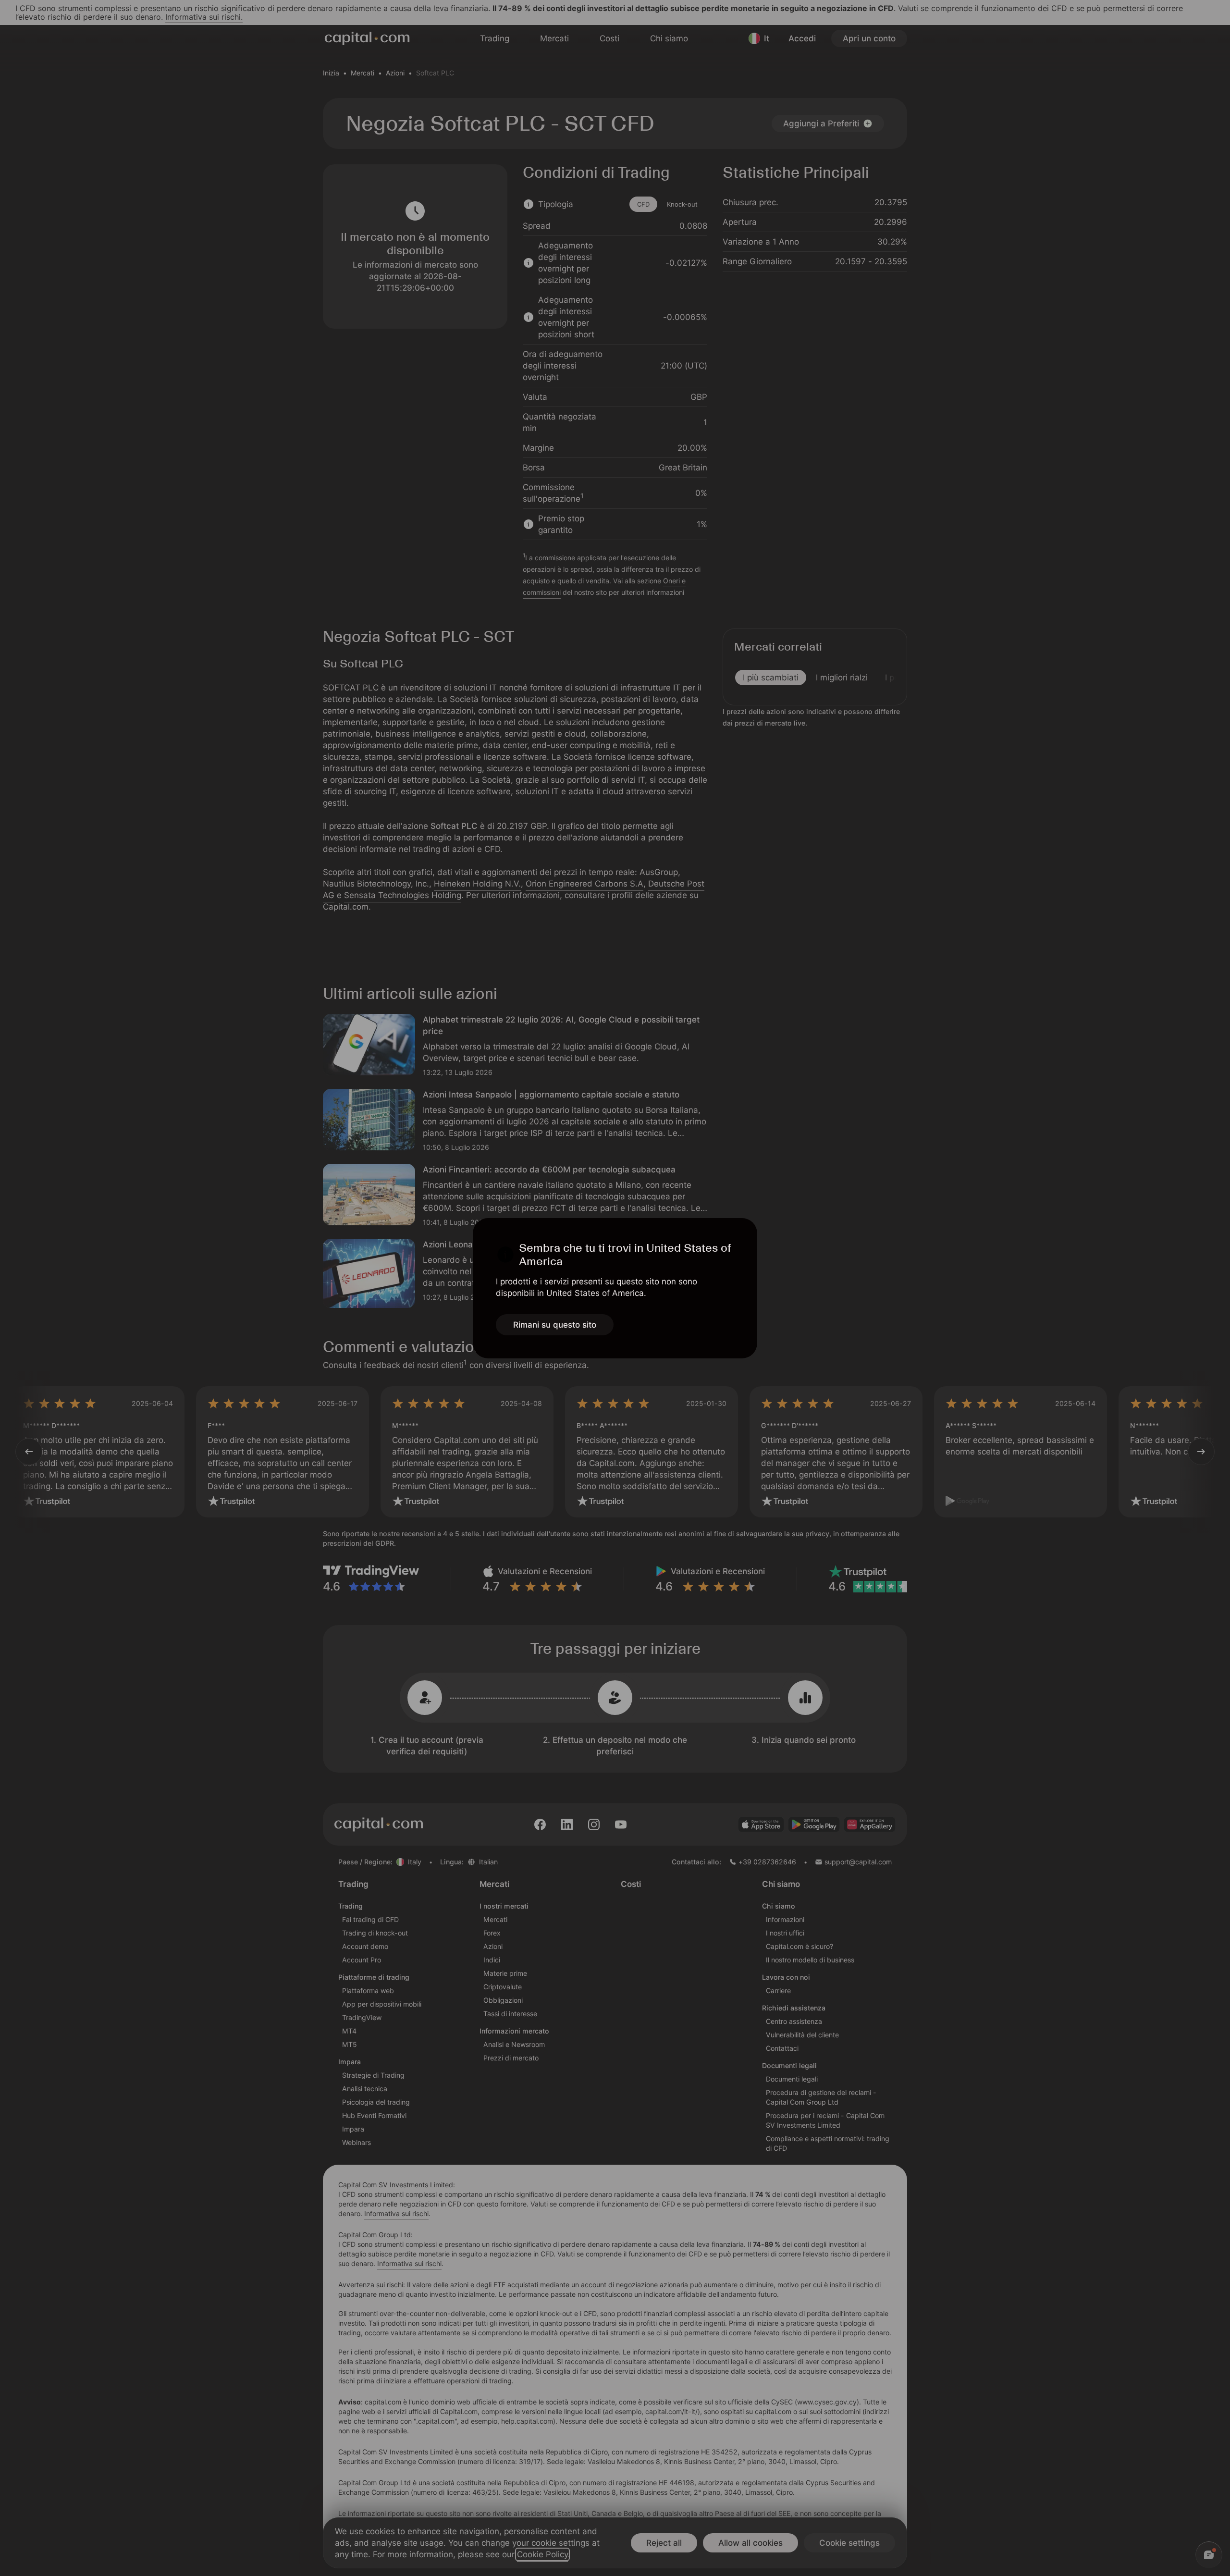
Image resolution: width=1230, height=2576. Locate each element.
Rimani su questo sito (555, 1325)
